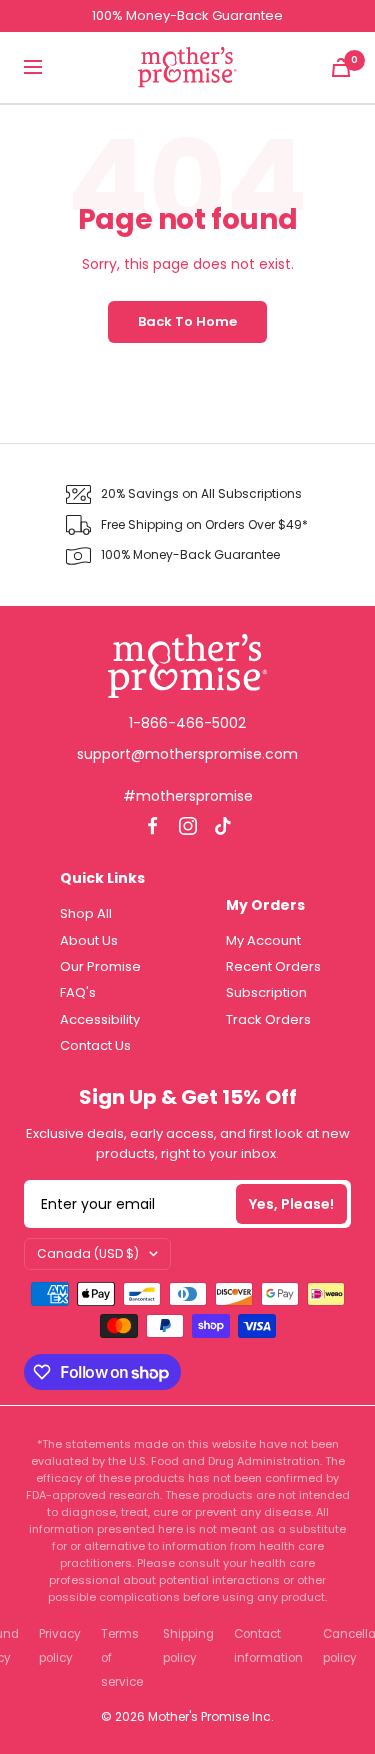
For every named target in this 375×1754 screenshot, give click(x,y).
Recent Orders (273, 966)
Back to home (187, 321)
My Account (263, 940)
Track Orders (268, 1019)
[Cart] (341, 67)
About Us (89, 940)
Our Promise (100, 966)
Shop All (86, 913)
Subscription (266, 992)
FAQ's (78, 992)
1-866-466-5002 (187, 723)
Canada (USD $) (88, 1253)
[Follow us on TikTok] (222, 825)
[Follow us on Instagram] (187, 825)
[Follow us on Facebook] (152, 825)
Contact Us (95, 1045)
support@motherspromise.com (187, 754)
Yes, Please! (291, 1204)
